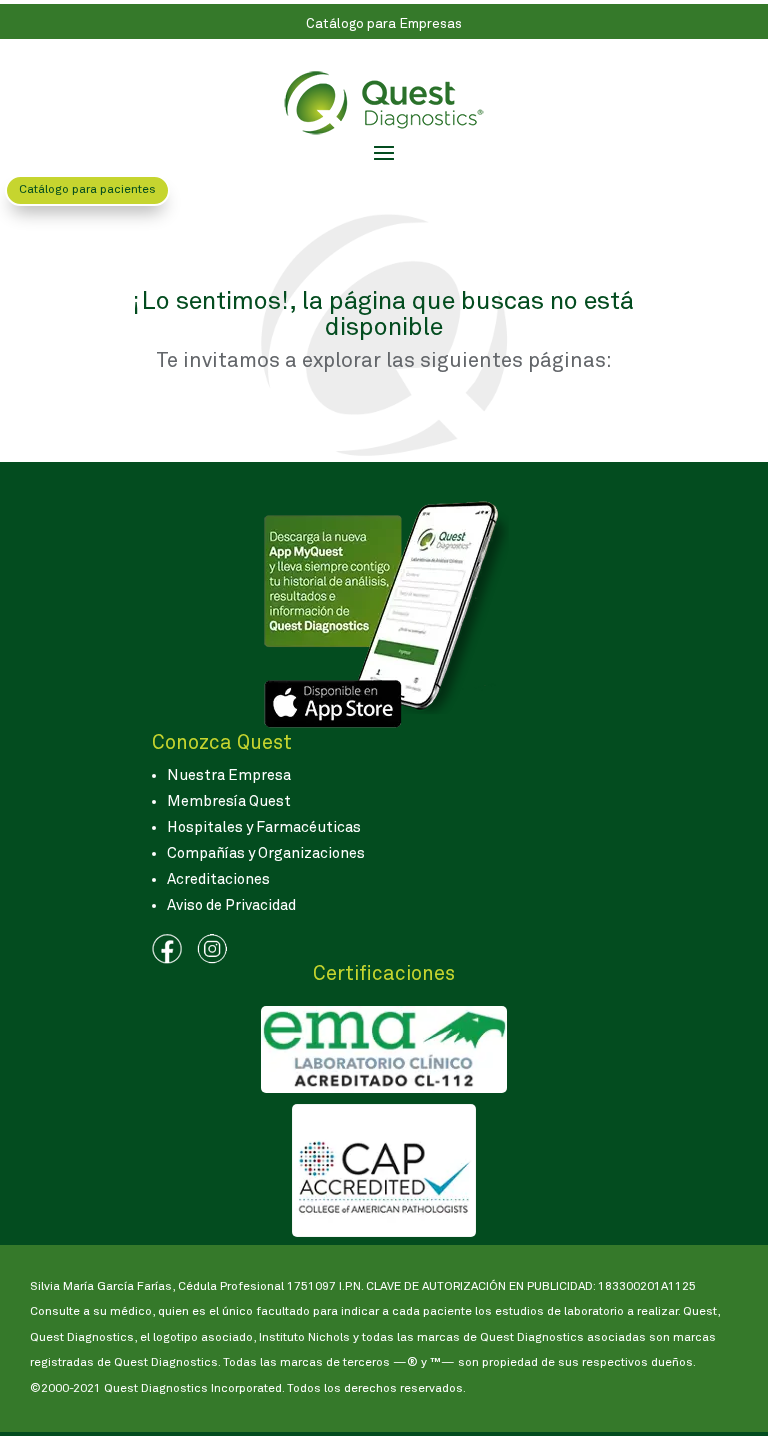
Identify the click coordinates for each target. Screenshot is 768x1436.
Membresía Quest (229, 801)
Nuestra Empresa (229, 775)
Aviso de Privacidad (231, 905)
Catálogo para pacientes (87, 190)
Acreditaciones (218, 879)
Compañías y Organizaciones (266, 853)
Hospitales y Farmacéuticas (264, 827)
